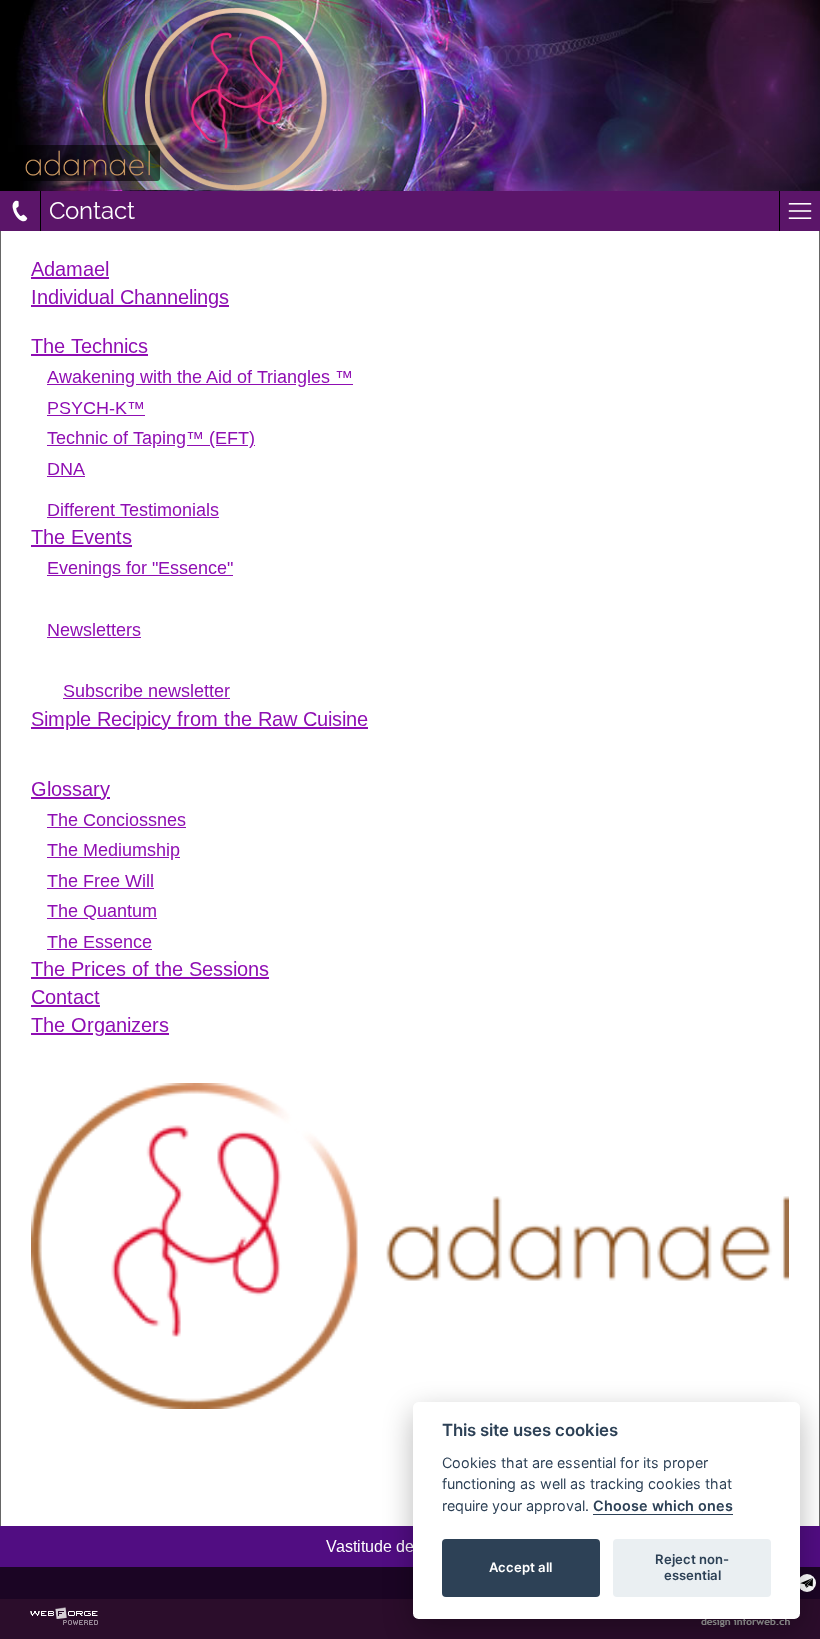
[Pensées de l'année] (418, 328)
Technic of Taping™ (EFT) (151, 437)
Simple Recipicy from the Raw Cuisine (199, 719)
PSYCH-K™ (96, 407)
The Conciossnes (116, 819)
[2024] (418, 749)
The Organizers (100, 1025)
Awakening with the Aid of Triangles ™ (200, 376)
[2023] (426, 650)
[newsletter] (807, 1583)
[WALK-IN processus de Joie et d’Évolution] (418, 609)
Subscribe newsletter (146, 691)
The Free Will (100, 880)
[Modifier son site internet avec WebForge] (64, 1617)
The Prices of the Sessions (150, 969)
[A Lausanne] (426, 588)
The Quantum (102, 910)
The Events (81, 537)
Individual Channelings (130, 297)
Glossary (70, 789)
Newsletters (94, 629)
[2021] (426, 670)
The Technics (89, 346)
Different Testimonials (133, 509)
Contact (65, 997)
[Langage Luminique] (418, 317)
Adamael (70, 269)
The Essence (99, 941)
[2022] (426, 660)
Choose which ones (663, 1505)
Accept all (520, 1567)
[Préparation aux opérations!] (418, 489)
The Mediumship (113, 849)
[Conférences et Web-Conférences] (418, 598)
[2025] (418, 739)
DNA (66, 468)
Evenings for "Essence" (140, 567)
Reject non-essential (692, 1567)
